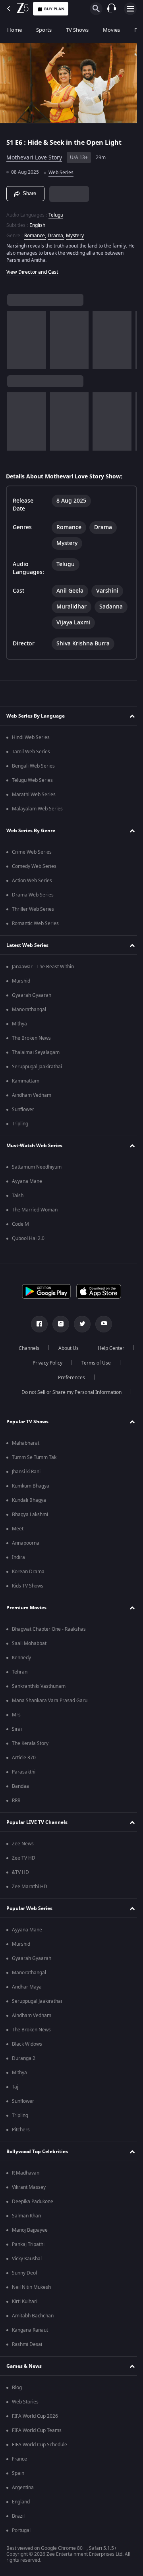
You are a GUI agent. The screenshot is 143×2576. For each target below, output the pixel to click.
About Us (88, 1348)
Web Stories (25, 2402)
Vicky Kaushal (27, 2259)
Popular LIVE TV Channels (37, 1822)
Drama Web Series (33, 895)
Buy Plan (54, 9)
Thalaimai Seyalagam (36, 1052)
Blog (17, 2388)
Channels (49, 1348)
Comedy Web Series (34, 866)
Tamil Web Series (31, 752)
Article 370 (24, 1758)
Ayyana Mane (27, 1181)
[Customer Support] (112, 9)
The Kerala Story (30, 1743)
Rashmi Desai (27, 2344)
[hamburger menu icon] (130, 9)
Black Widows (27, 2044)
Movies (111, 30)
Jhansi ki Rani (26, 1472)
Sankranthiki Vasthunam (39, 1686)
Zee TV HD (24, 1858)
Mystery (75, 232)
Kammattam (26, 1081)
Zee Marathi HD (30, 1887)
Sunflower (23, 1109)
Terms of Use (46, 1378)
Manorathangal (29, 1010)
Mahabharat (26, 1443)
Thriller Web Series (33, 909)
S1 (11, 139)
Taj (15, 2087)
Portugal (21, 2530)
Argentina (23, 2488)
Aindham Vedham (32, 1095)
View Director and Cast (32, 269)
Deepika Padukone (33, 2202)
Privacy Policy (92, 1363)
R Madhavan (26, 2173)
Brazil (18, 2516)
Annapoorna (26, 1543)
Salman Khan (26, 2216)
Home (14, 30)
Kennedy (21, 1658)
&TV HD (20, 1872)
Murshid (21, 981)
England (21, 2502)
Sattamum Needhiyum (37, 1167)
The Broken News (31, 1038)
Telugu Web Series (32, 780)
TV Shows (77, 30)
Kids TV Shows (28, 1586)
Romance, (35, 232)
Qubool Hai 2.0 (28, 1238)
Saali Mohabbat (29, 1643)
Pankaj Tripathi (28, 2244)
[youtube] (101, 1324)
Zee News (23, 1844)
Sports (44, 30)
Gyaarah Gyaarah (32, 995)
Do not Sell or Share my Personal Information (69, 1392)
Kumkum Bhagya (31, 1486)
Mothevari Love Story (34, 155)
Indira (18, 1557)
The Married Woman (35, 1210)
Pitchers (21, 2130)
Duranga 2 (24, 2058)
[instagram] (58, 1324)
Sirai (17, 1729)
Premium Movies (26, 1608)
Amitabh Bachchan (33, 2316)
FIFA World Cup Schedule (40, 2445)
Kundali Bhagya (29, 1500)
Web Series (61, 169)
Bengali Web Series (33, 766)
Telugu (56, 211)
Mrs (16, 1715)
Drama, (56, 232)
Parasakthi (24, 1772)
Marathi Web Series (34, 795)
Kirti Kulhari (25, 2302)
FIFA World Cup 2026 (35, 2416)
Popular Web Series (29, 1908)
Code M (20, 1224)
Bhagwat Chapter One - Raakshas (49, 1629)
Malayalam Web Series (37, 809)
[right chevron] (16, 337)
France (19, 2459)
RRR (16, 1801)
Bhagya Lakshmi (30, 1515)
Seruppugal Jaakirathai (37, 1067)
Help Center (44, 1363)
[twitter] (79, 1324)
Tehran (20, 1672)
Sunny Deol (24, 2273)
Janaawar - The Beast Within (43, 967)
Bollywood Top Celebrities (37, 2152)
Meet (18, 1529)
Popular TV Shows (27, 1422)
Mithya (19, 1024)
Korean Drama (28, 1572)
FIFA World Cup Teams (37, 2430)
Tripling (20, 1124)
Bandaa (20, 1786)
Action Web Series (32, 881)
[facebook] (37, 1324)
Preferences (93, 1378)
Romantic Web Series (35, 923)
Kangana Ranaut (30, 2330)
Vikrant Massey (29, 2187)
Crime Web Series (32, 852)
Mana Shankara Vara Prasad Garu (50, 1701)
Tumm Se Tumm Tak (34, 1457)
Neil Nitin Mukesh (31, 2287)
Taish (18, 1196)
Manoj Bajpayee (30, 2230)
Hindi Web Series (31, 737)
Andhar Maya (27, 1987)
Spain (18, 2473)
